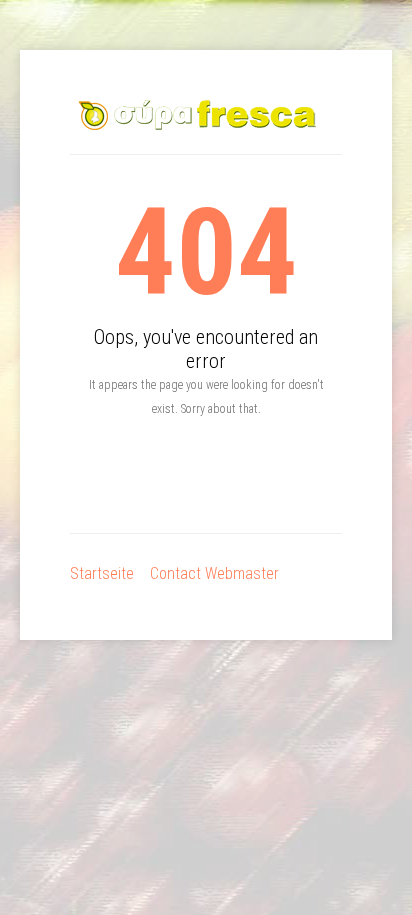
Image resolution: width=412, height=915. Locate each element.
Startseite (102, 573)
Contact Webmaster (214, 573)
